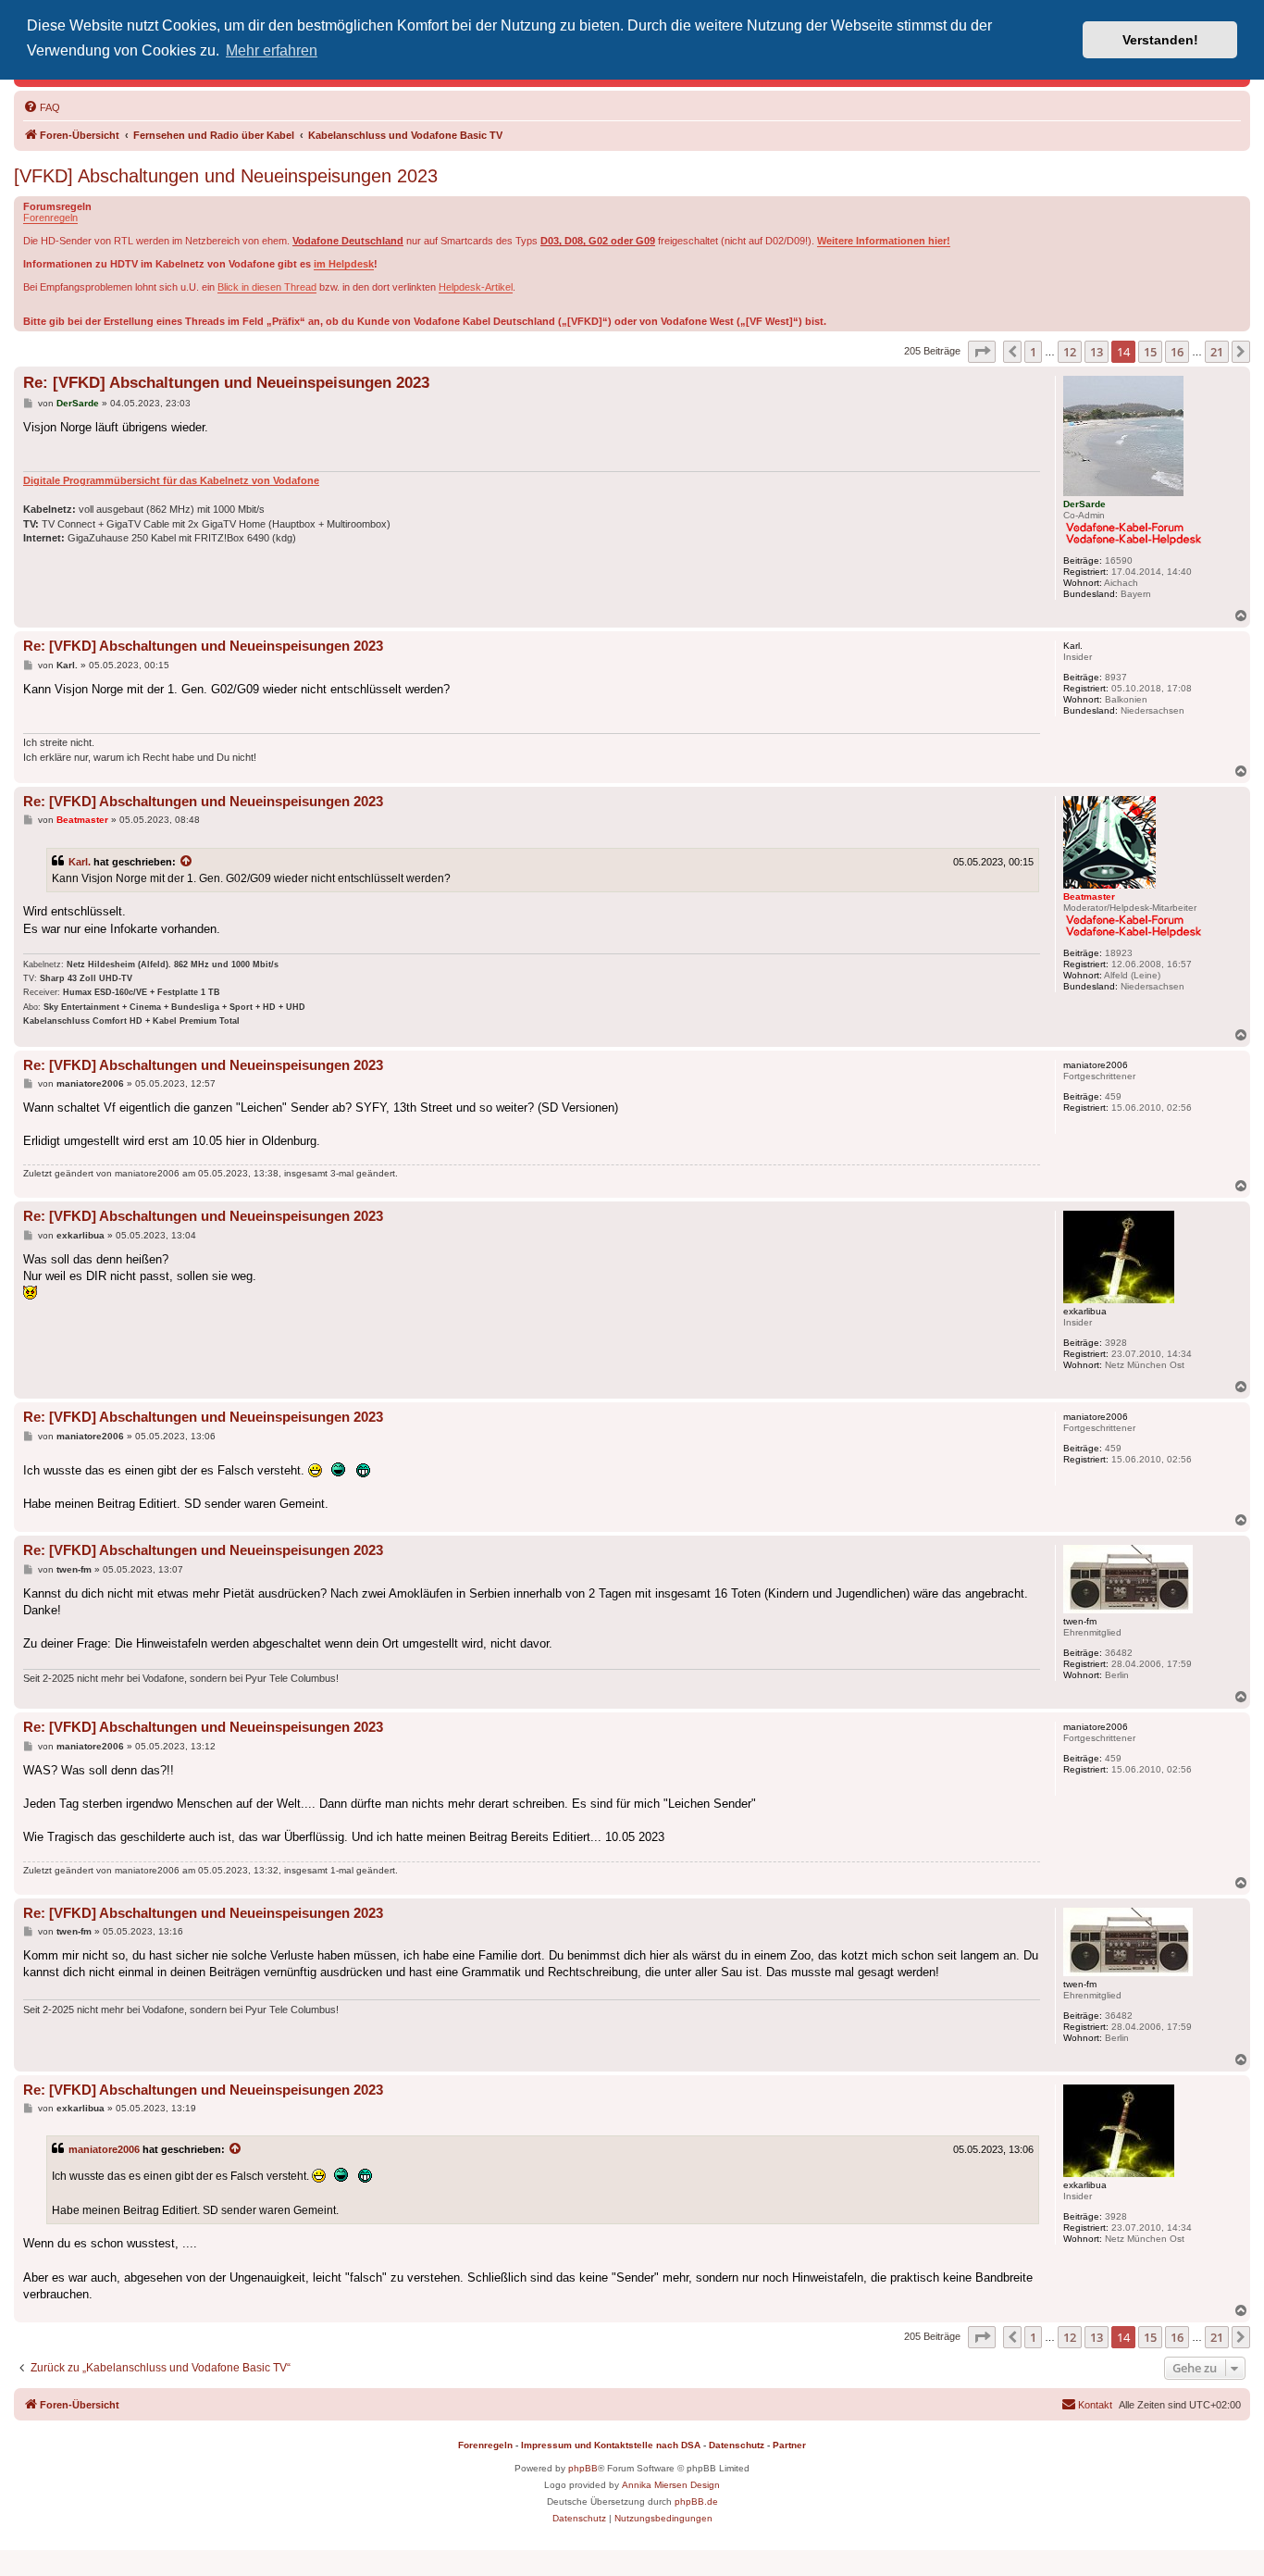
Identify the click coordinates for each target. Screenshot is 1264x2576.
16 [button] (1177, 352)
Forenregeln (50, 218)
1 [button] (1033, 352)
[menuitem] (42, 107)
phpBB (583, 2468)
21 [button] (1217, 352)
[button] (982, 352)
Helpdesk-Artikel (476, 287)
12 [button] (1070, 352)
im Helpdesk (344, 264)
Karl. (80, 862)
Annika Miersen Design (671, 2485)
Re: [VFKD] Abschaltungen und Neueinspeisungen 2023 (226, 383)
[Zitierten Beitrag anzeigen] (187, 862)
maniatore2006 (104, 2149)
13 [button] (1097, 352)
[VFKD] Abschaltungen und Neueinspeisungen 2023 (226, 176)
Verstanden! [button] (1160, 40)
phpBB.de (696, 2501)
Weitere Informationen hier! (884, 241)
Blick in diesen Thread (267, 287)
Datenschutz (737, 2445)
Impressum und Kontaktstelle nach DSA (611, 2445)
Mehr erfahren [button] (272, 50)
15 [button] (1150, 352)
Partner (789, 2445)
